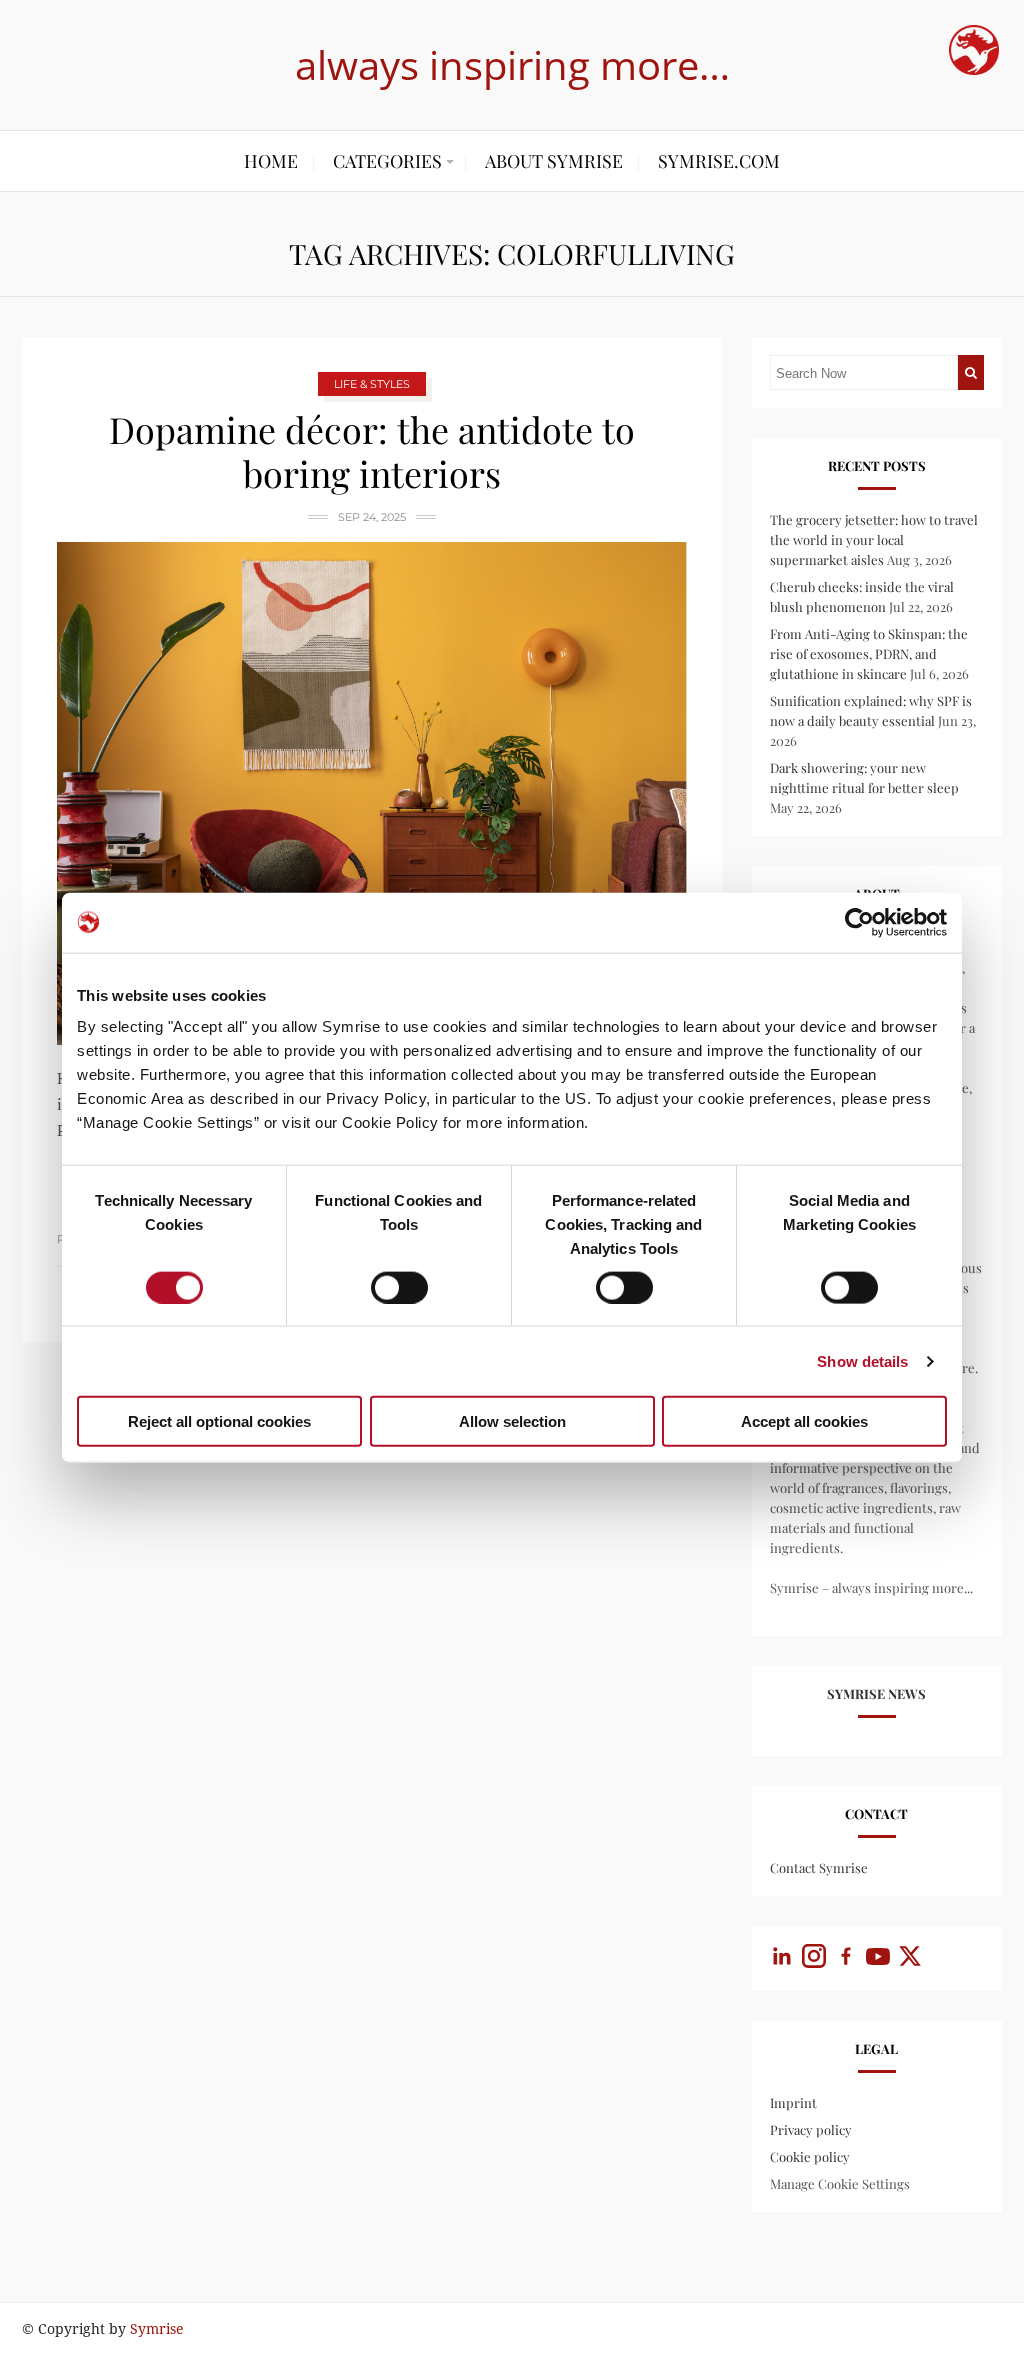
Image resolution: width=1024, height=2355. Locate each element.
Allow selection (512, 1421)
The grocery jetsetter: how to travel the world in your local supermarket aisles (874, 539)
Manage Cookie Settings (840, 2183)
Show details (862, 1360)
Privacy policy (811, 2129)
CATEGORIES (387, 161)
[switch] (399, 1287)
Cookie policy (810, 2156)
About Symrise (554, 161)
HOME (271, 161)
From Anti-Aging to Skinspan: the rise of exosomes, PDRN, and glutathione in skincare (869, 653)
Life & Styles (372, 384)
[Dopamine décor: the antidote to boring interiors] (372, 793)
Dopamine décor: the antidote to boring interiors (372, 451)
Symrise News (876, 1693)
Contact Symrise (819, 1867)
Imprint (793, 2102)
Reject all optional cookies (219, 1421)
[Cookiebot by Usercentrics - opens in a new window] (859, 922)
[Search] (971, 372)
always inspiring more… (512, 64)
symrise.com (719, 161)
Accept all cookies (804, 1421)
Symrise (157, 2329)
